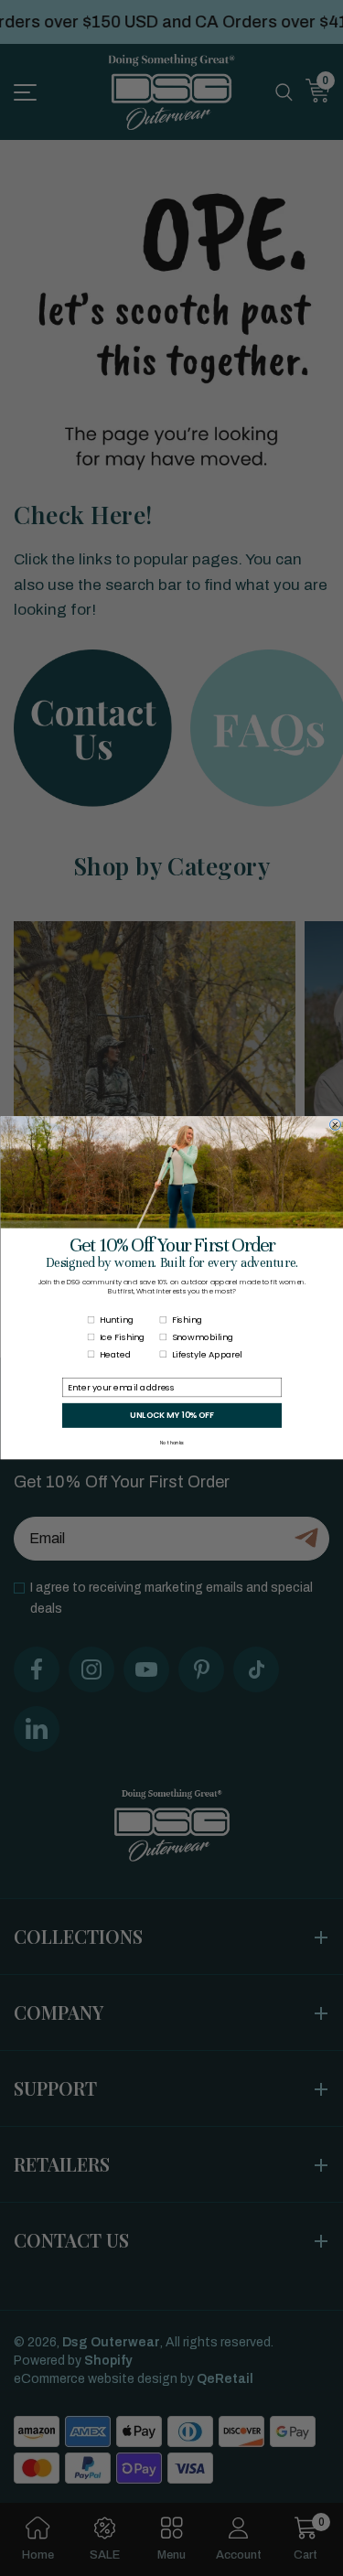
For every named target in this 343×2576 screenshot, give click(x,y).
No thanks (172, 1444)
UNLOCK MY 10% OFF (172, 1415)
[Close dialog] (335, 1125)
